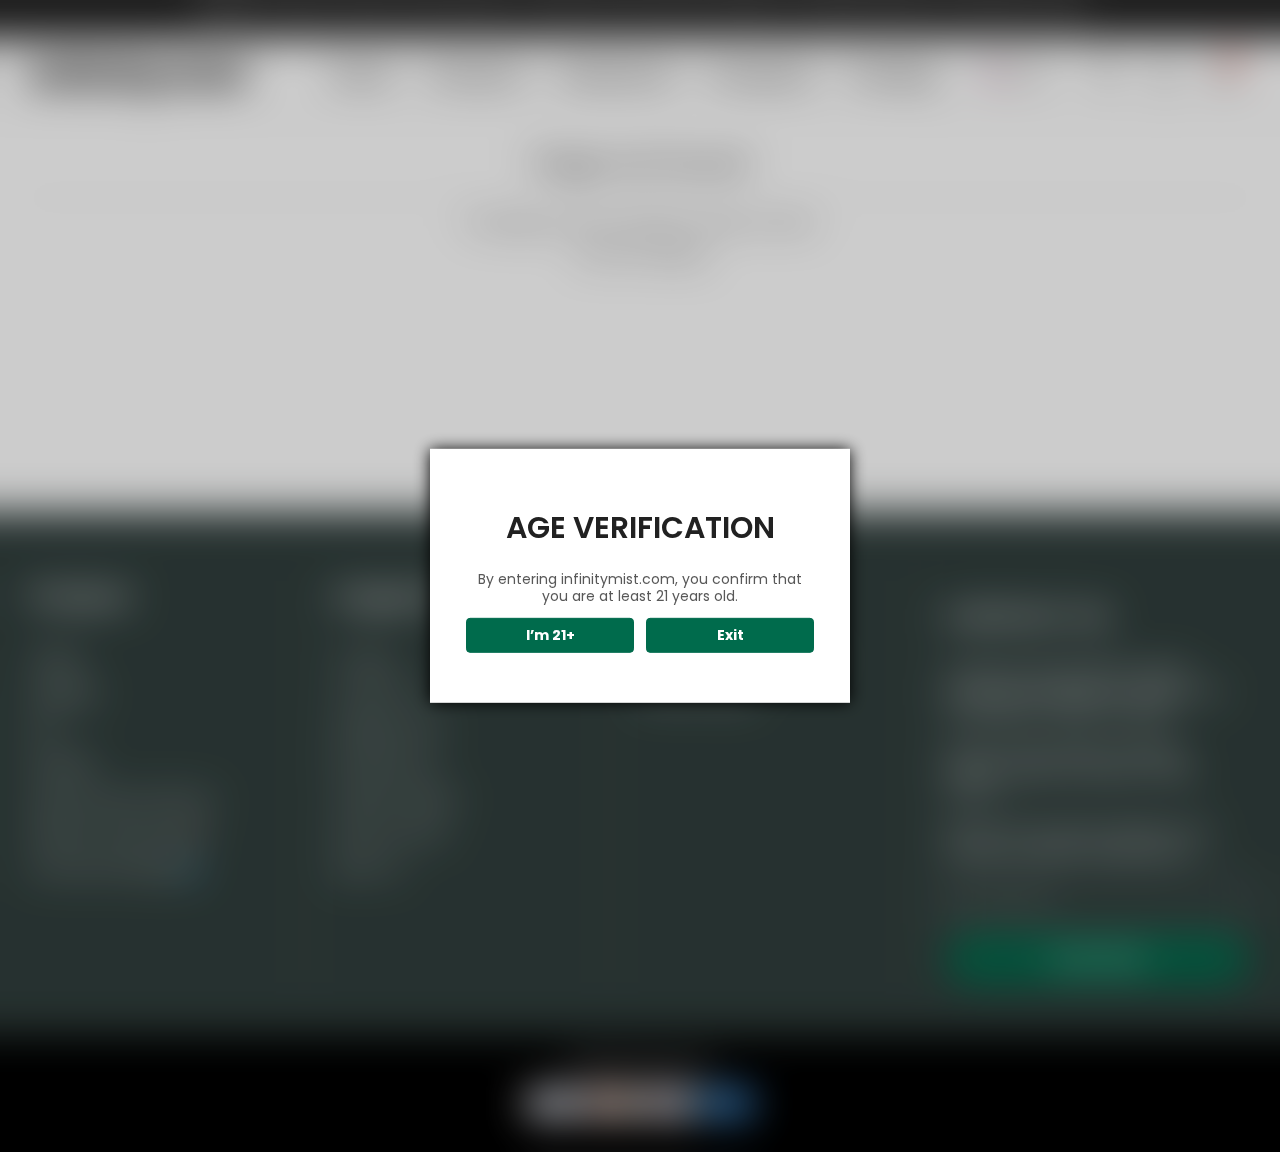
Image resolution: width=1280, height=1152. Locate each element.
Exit (730, 635)
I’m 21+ (550, 635)
